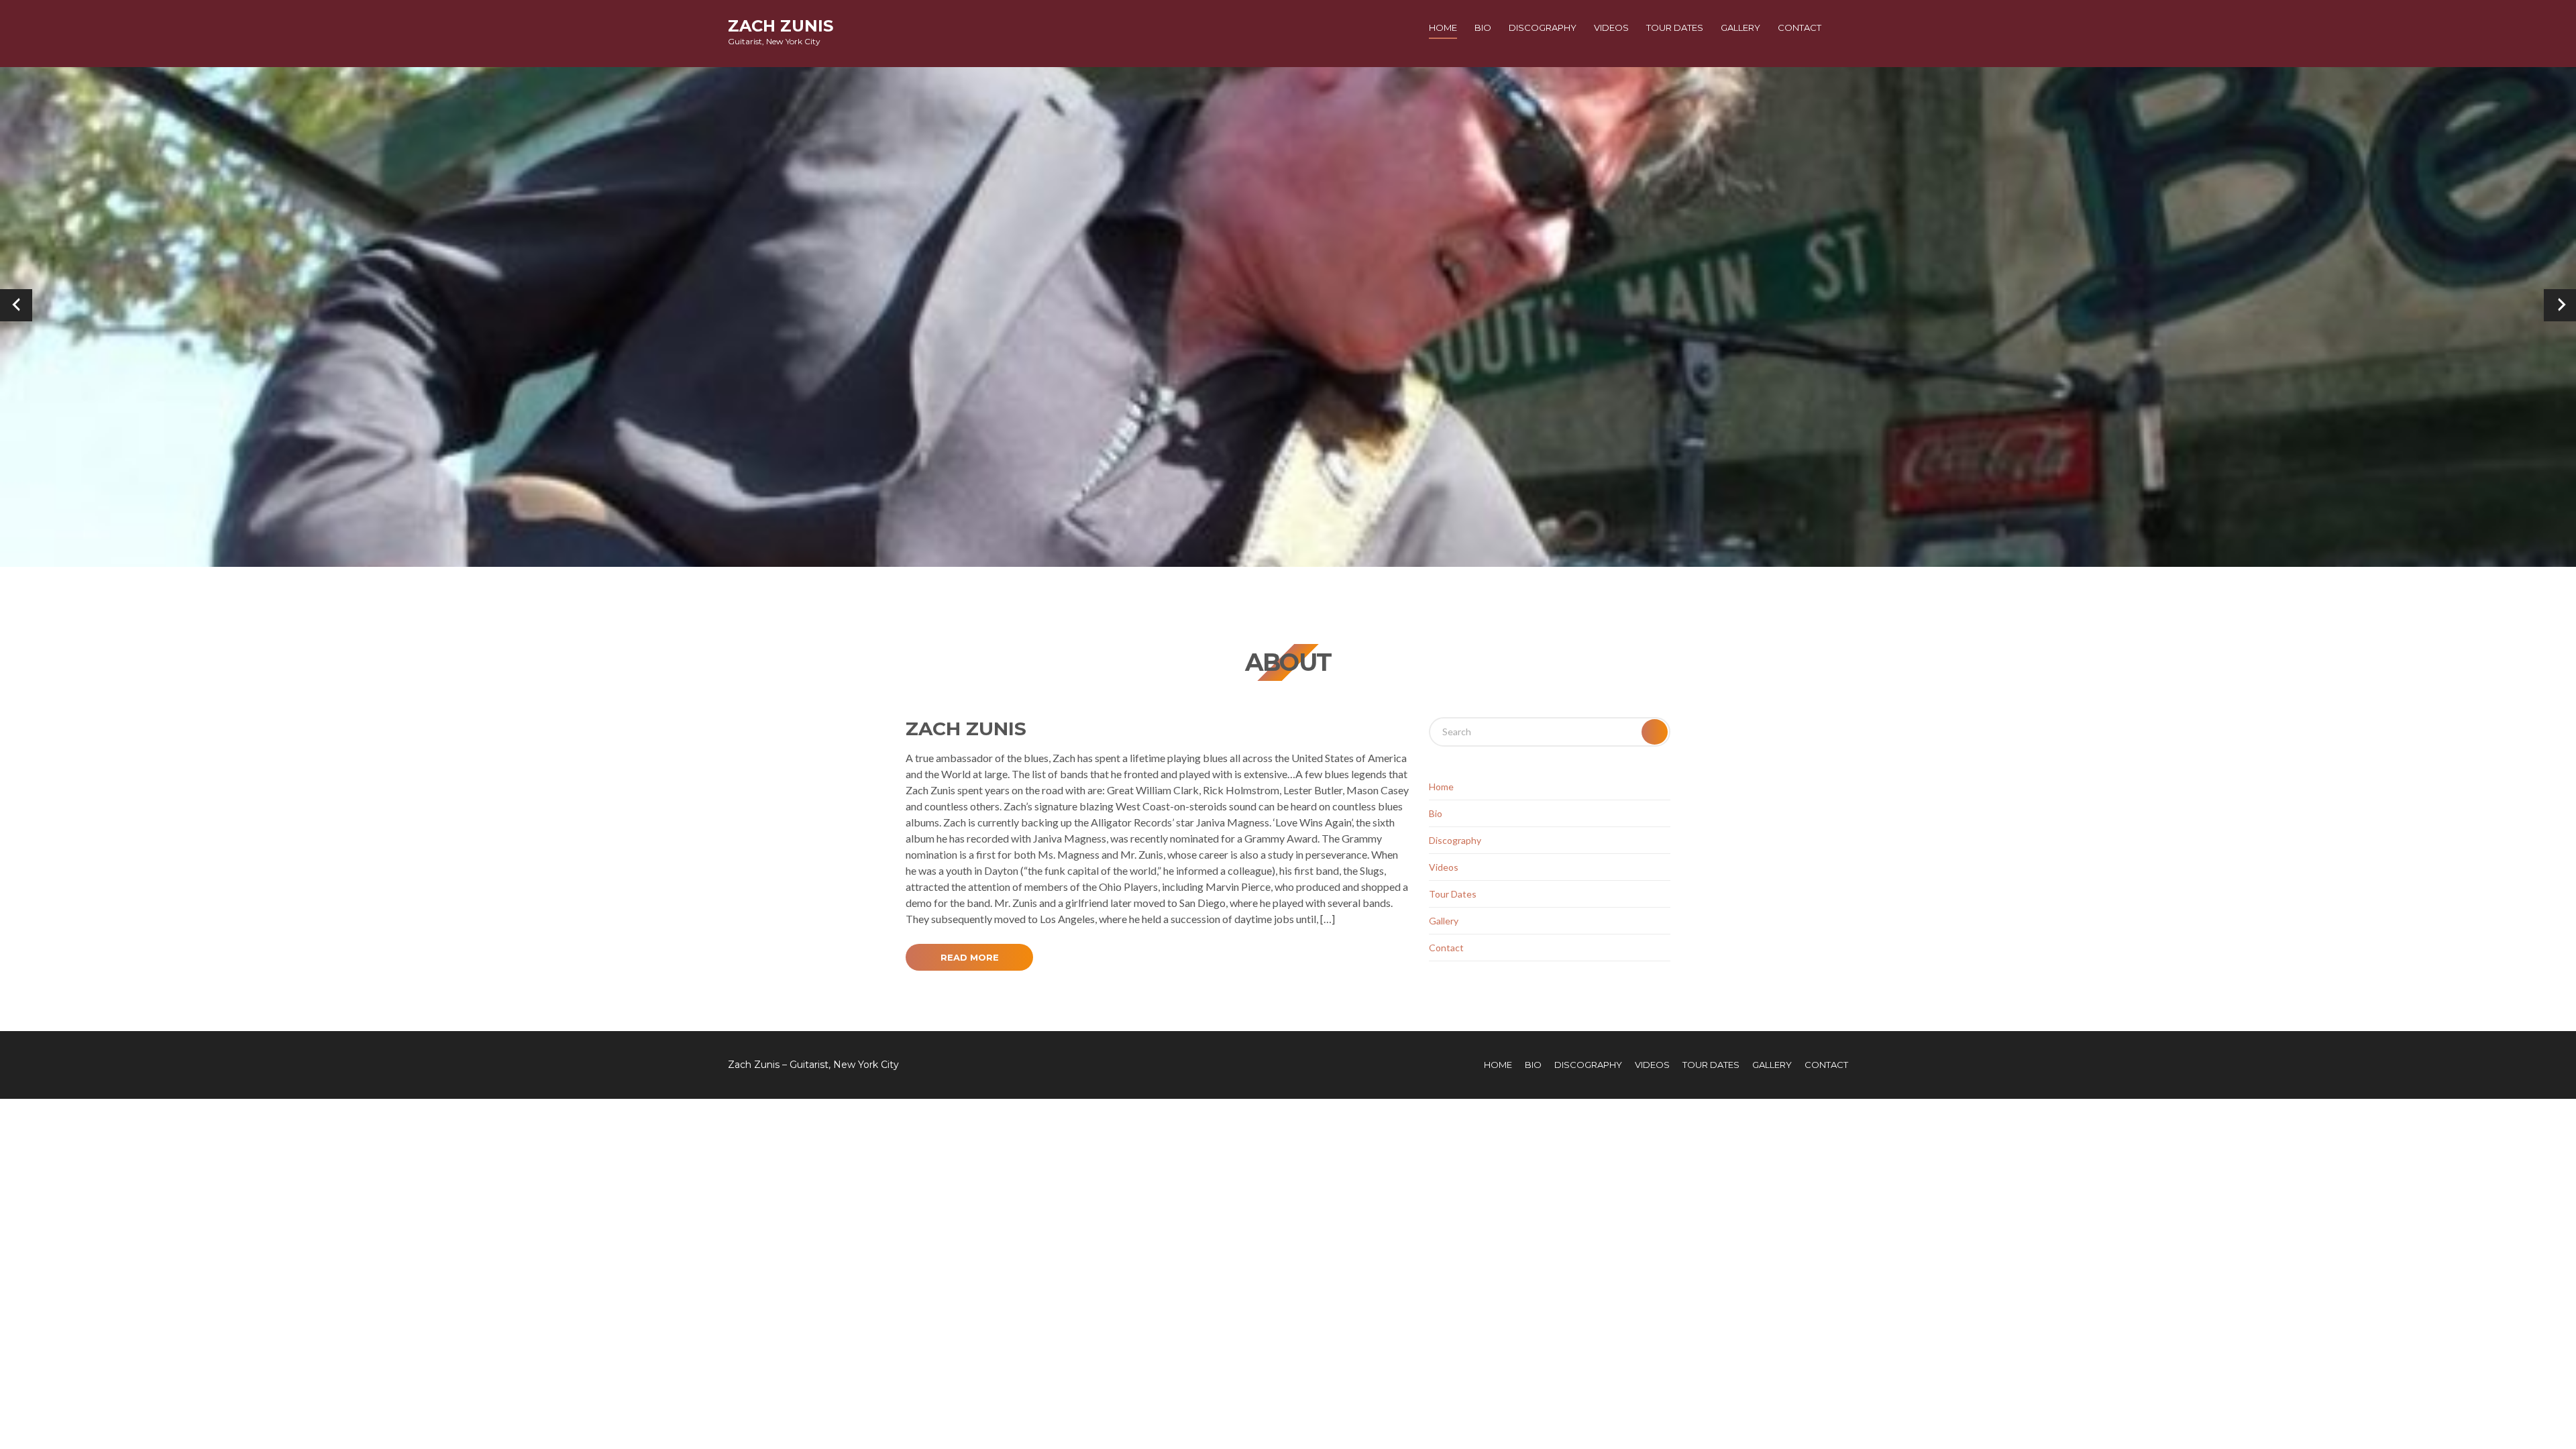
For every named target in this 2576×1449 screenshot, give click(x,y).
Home (1443, 28)
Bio (1483, 28)
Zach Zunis (781, 26)
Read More (970, 957)
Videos (1611, 28)
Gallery (1740, 28)
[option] (1288, 305)
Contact (1800, 28)
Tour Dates (1675, 28)
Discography (1543, 28)
